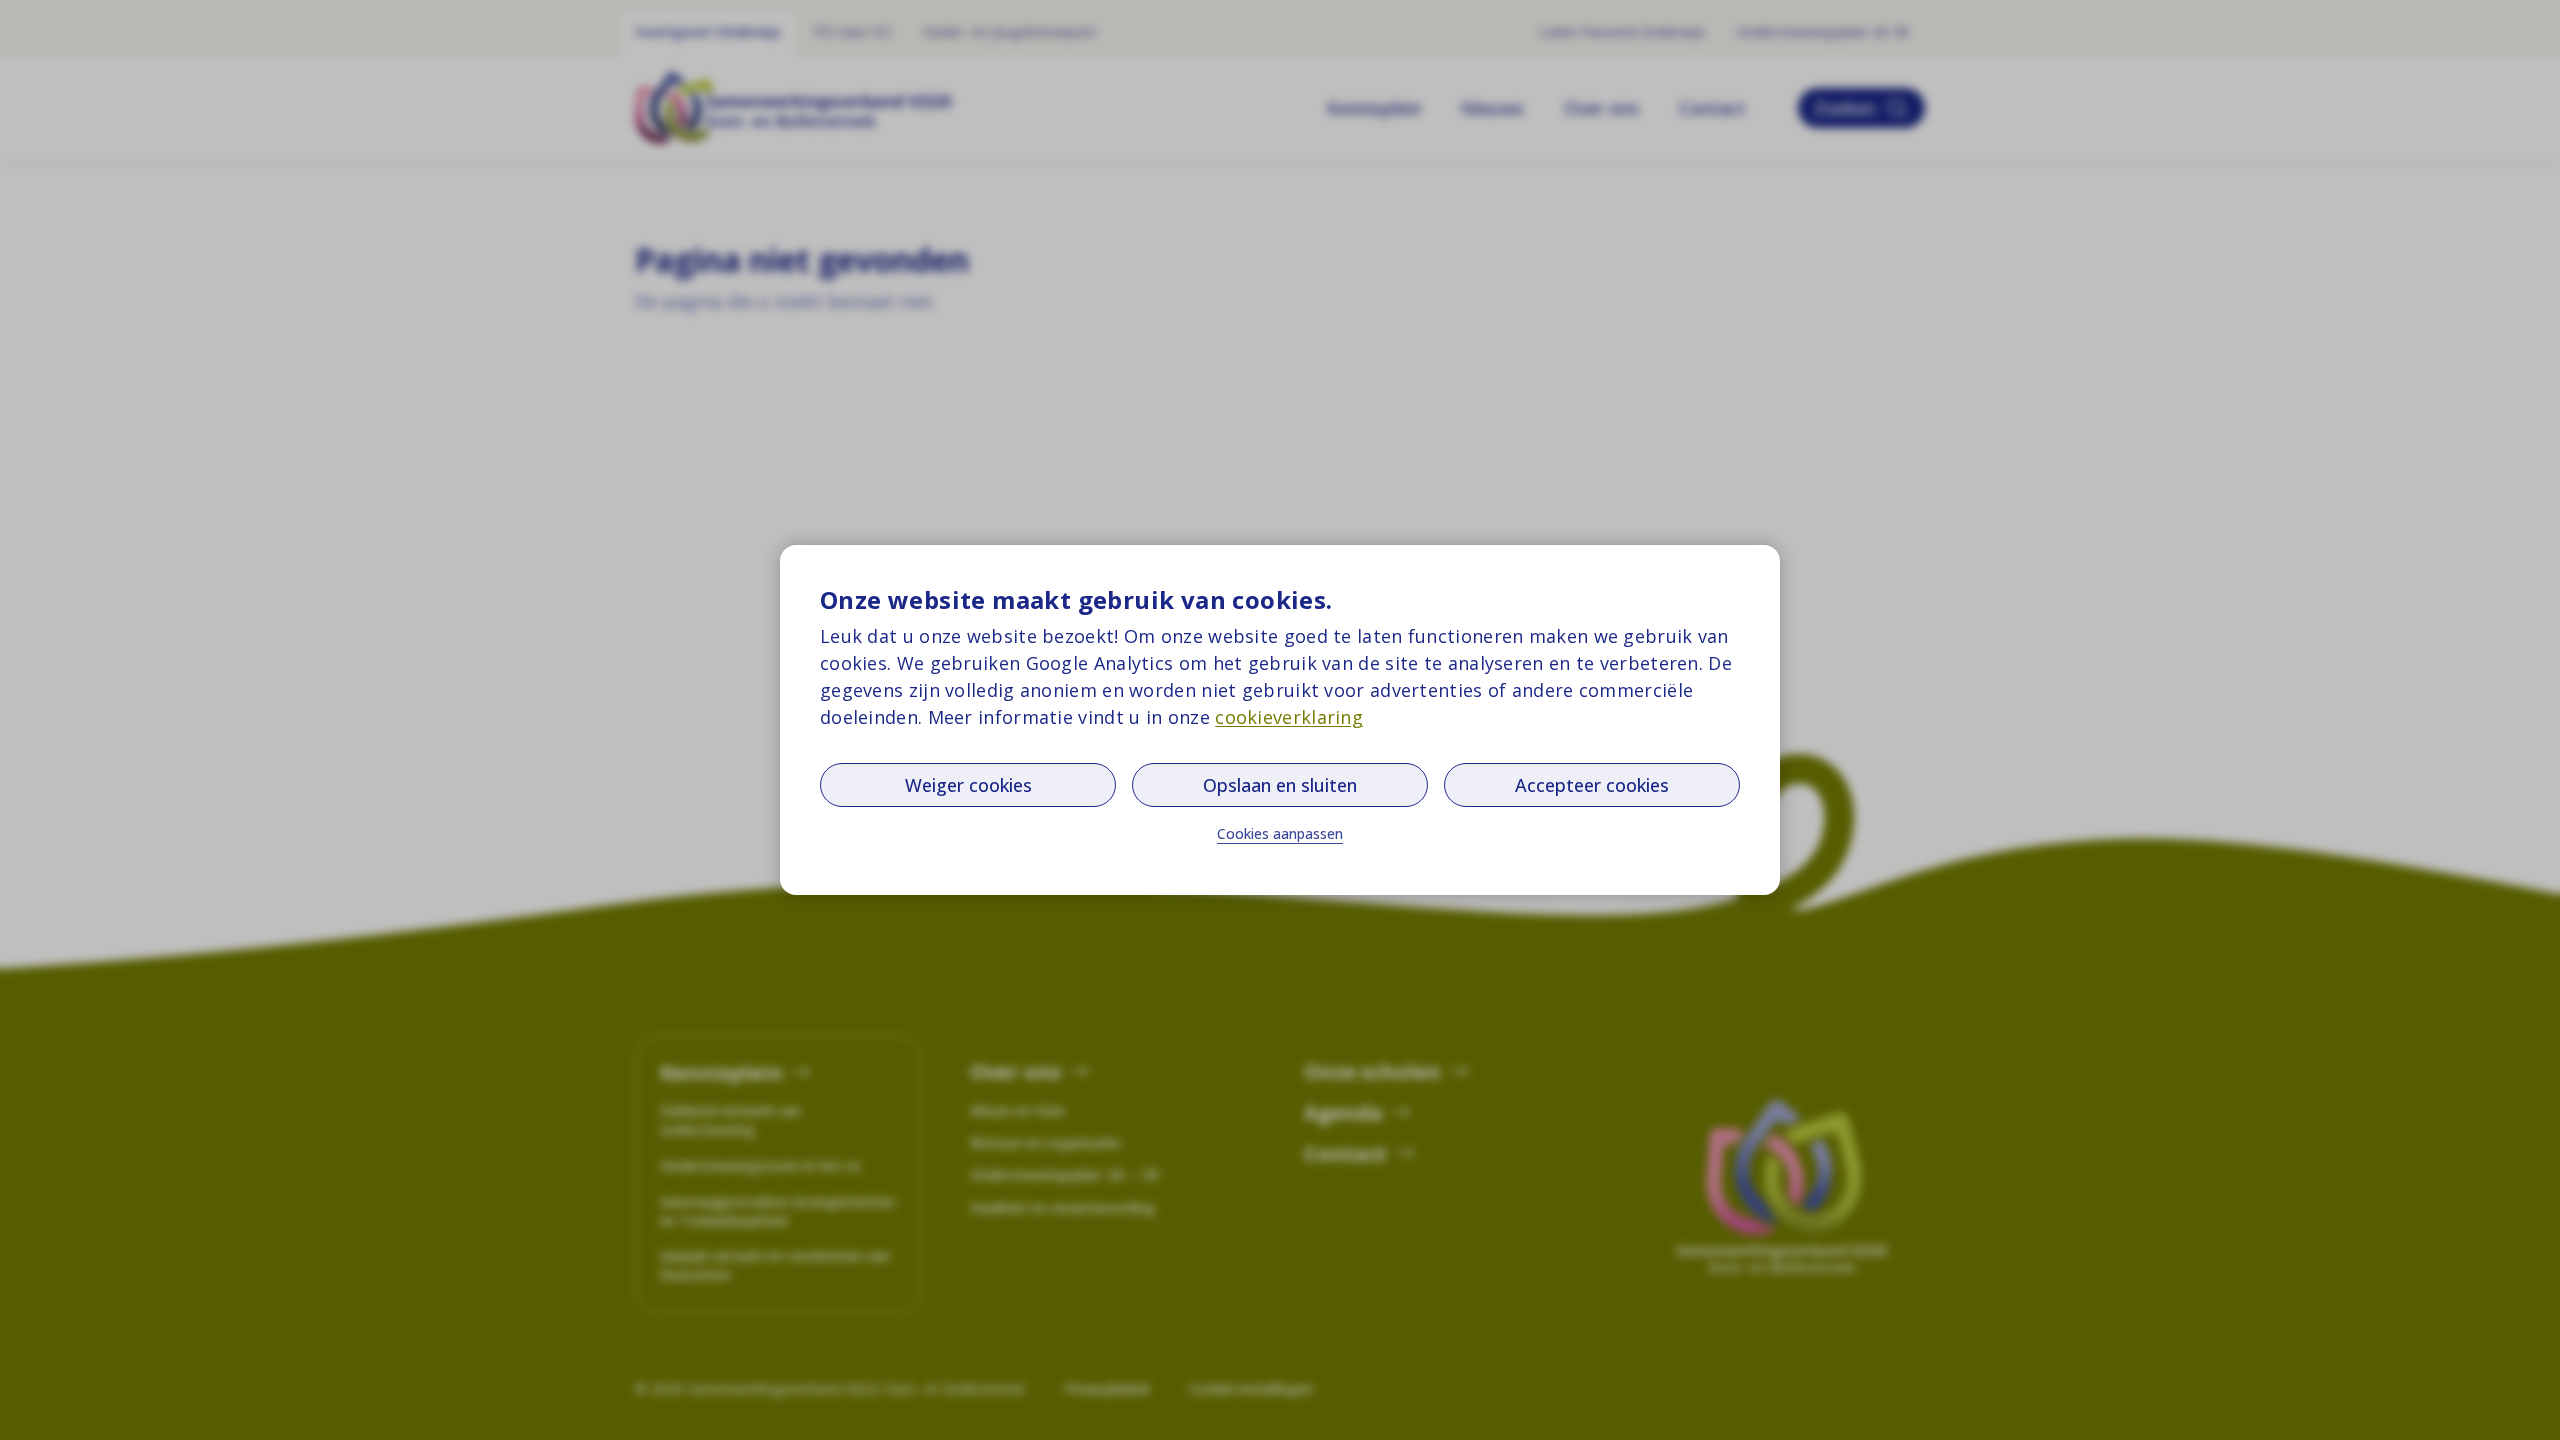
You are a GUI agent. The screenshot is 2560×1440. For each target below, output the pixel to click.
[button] (1280, 834)
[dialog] (1280, 720)
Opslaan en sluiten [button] (1280, 785)
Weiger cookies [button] (968, 785)
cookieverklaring (1289, 717)
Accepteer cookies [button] (1592, 785)
